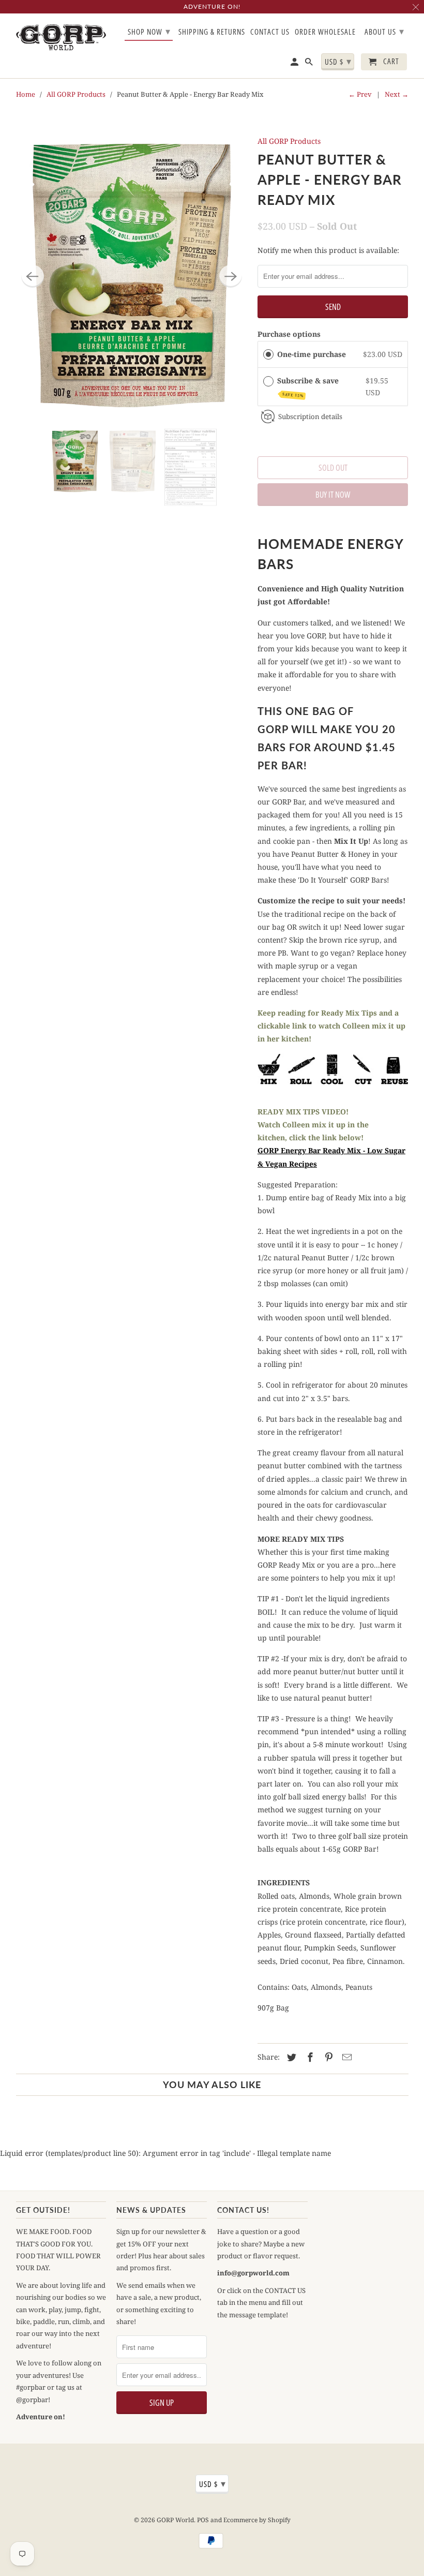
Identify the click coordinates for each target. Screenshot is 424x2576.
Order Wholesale (325, 32)
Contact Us (270, 32)
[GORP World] (61, 37)
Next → (397, 94)
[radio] (268, 354)
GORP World (175, 2520)
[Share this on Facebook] (309, 2057)
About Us (384, 31)
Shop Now (149, 31)
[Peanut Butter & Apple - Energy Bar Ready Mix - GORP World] (132, 276)
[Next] (231, 276)
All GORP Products (76, 94)
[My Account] (295, 64)
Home (26, 94)
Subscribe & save (309, 387)
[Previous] (33, 276)
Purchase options (289, 334)
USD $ (338, 61)
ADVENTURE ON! (212, 6)
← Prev (360, 94)
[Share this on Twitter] (290, 2057)
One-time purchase (312, 354)
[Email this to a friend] (345, 2057)
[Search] (310, 64)
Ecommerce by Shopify (257, 2520)
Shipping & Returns (212, 32)
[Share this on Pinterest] (327, 2057)
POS (203, 2520)
